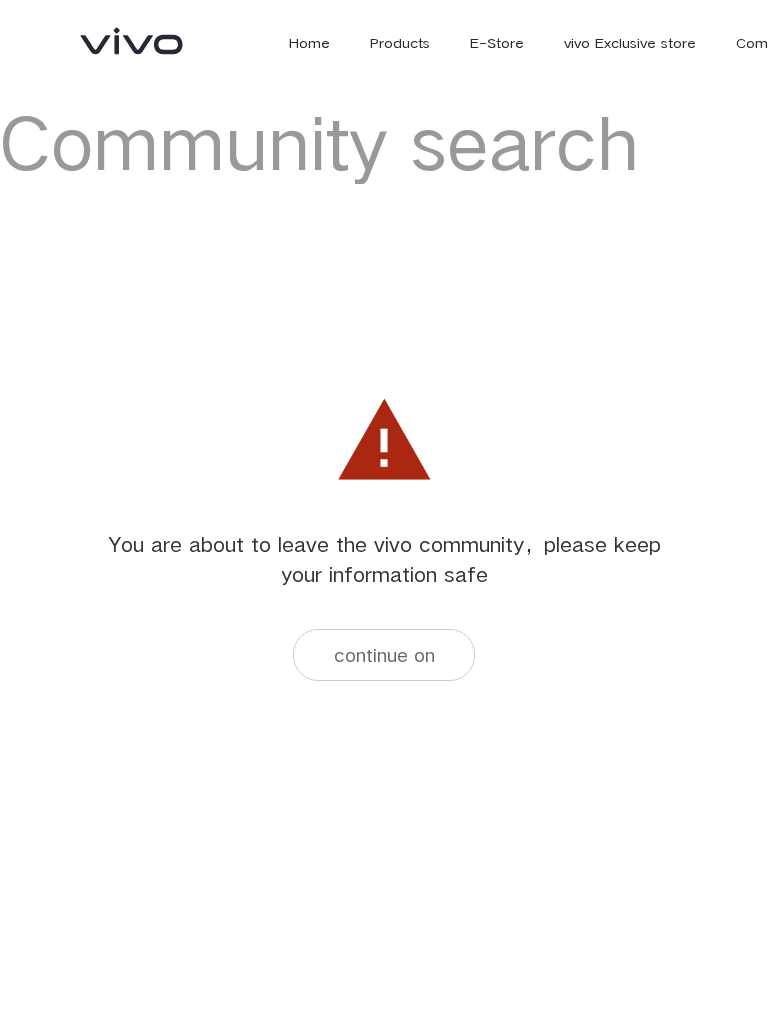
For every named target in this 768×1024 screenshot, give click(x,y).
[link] (132, 41)
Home (309, 43)
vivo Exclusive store (630, 43)
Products (400, 43)
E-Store (497, 43)
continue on (384, 654)
